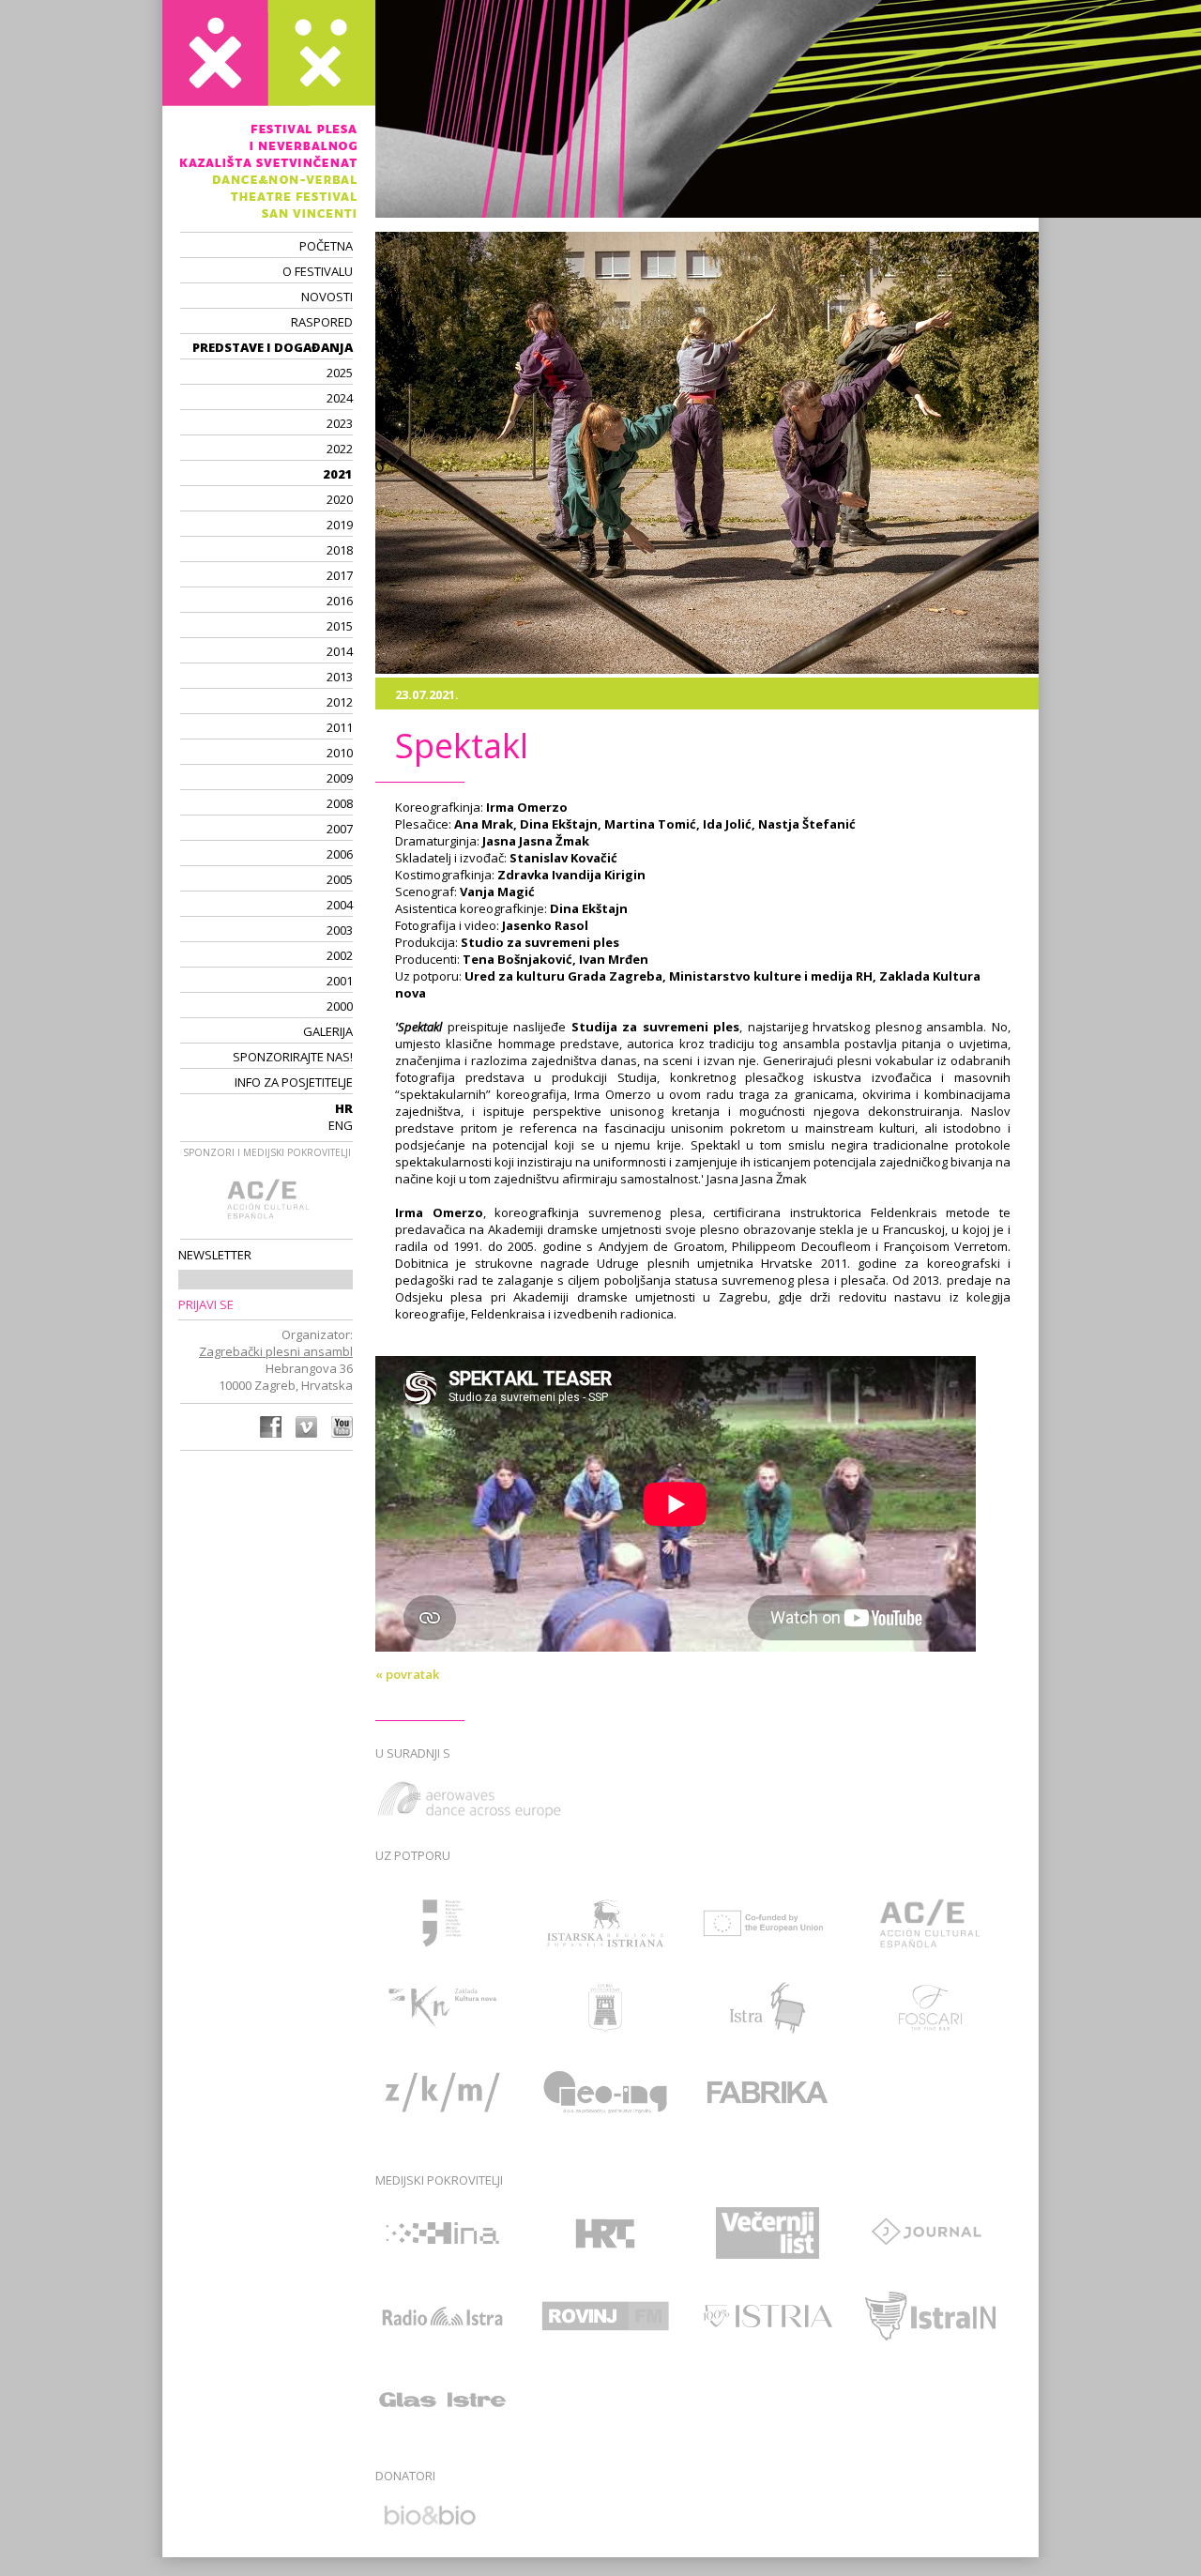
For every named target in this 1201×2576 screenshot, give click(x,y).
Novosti (327, 297)
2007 (340, 829)
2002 (340, 955)
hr (344, 1108)
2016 (340, 601)
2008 (340, 803)
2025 (340, 373)
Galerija (328, 1031)
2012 (340, 702)
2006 (340, 854)
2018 (340, 550)
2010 (340, 753)
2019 (340, 525)
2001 (340, 981)
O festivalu (318, 271)
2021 (338, 474)
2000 (340, 1006)
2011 (340, 727)
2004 (340, 905)
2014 (340, 651)
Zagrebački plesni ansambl (276, 1351)
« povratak (407, 1674)
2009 (340, 778)
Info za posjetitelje (294, 1082)
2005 (340, 879)
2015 (340, 626)
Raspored (322, 322)
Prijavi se (206, 1304)
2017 (340, 575)
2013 (340, 677)
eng (341, 1125)
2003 (340, 930)
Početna (326, 246)
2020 (340, 499)
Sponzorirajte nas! (293, 1057)
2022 (340, 449)
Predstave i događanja (273, 347)
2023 (340, 423)
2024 (340, 398)
